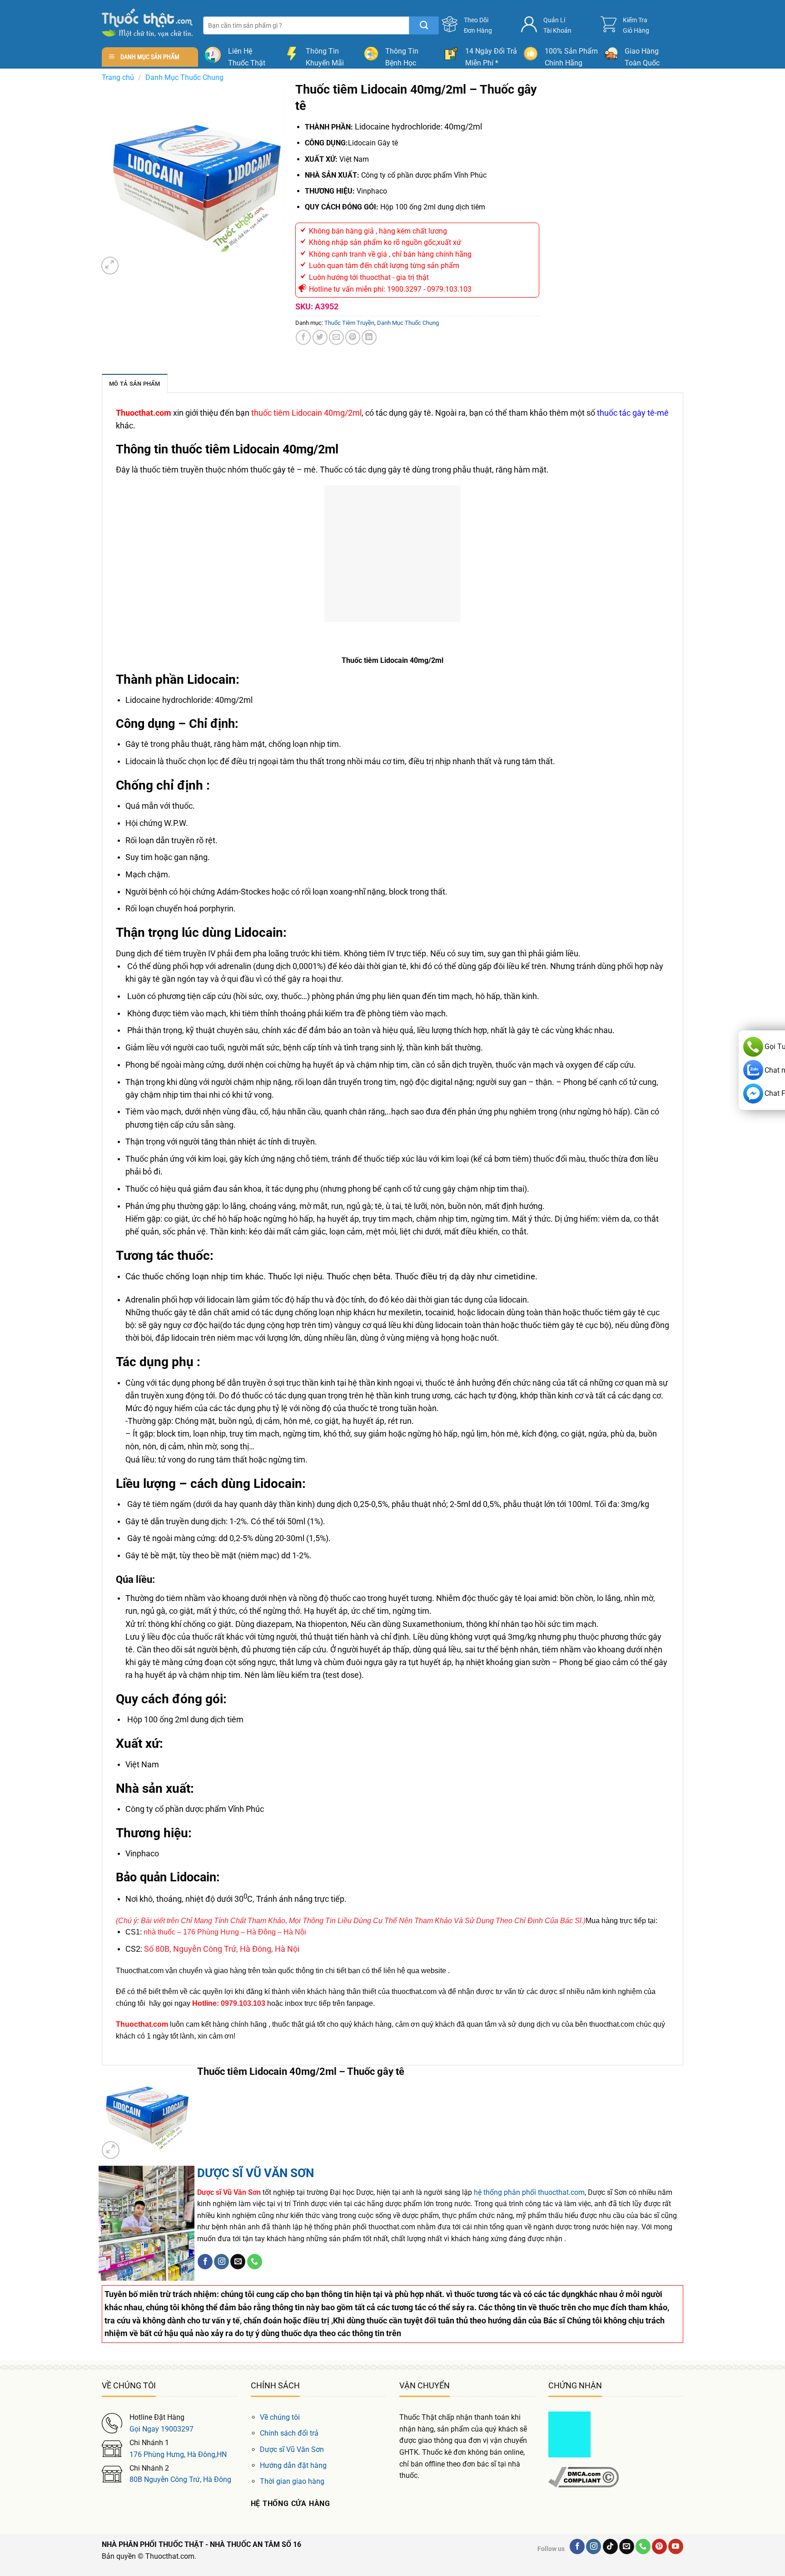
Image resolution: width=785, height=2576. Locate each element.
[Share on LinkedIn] (369, 337)
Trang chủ (118, 77)
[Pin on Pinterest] (353, 337)
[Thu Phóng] (110, 266)
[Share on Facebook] (303, 337)
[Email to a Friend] (336, 337)
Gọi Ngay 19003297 (161, 2429)
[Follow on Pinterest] (659, 2546)
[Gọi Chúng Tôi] (255, 2262)
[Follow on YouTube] (676, 2546)
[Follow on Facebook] (205, 2262)
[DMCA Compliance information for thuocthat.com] (584, 2477)
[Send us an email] (238, 2262)
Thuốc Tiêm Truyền (349, 323)
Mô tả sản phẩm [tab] (135, 384)
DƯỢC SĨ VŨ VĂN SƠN (256, 2173)
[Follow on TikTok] (610, 2546)
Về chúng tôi (280, 2417)
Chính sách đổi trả (289, 2433)
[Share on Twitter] (320, 337)
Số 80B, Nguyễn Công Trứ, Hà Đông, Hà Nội (222, 1949)
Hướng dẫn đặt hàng (293, 2465)
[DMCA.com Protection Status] (569, 2434)
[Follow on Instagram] (221, 2262)
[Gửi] (424, 25)
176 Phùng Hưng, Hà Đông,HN (178, 2454)
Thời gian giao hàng (292, 2481)
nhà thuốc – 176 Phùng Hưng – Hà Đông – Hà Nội (225, 1932)
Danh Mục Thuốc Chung (184, 77)
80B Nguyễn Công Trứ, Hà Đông (180, 2479)
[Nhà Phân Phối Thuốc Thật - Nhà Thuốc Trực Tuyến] (147, 23)
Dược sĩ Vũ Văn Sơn (292, 2449)
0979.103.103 (243, 2003)
